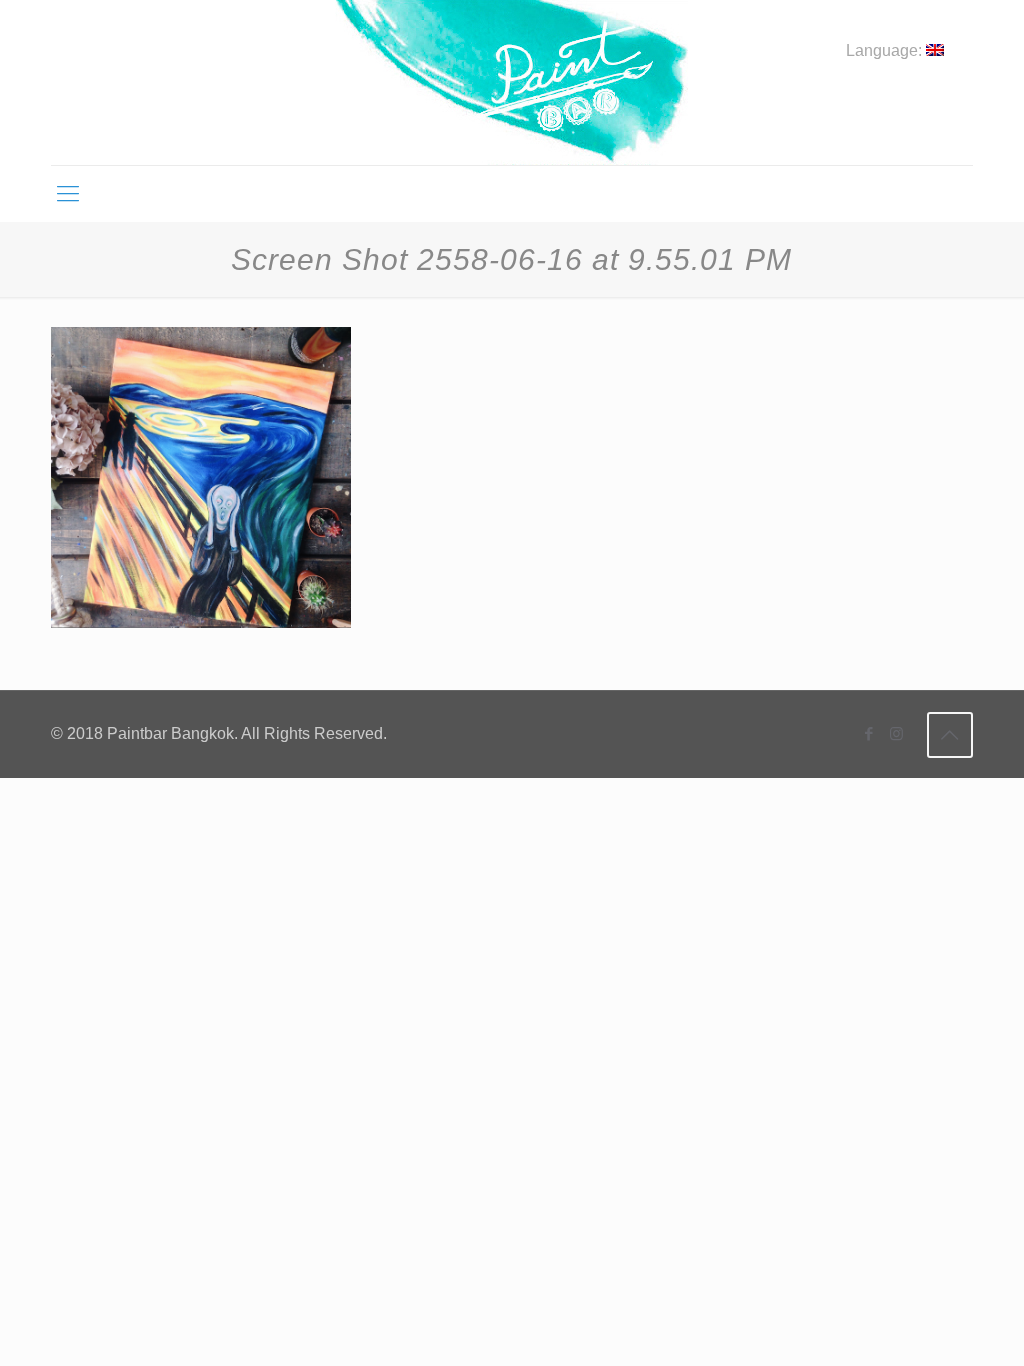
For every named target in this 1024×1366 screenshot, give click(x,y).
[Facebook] (869, 733)
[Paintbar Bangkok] (511, 82)
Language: (886, 51)
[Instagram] (896, 733)
